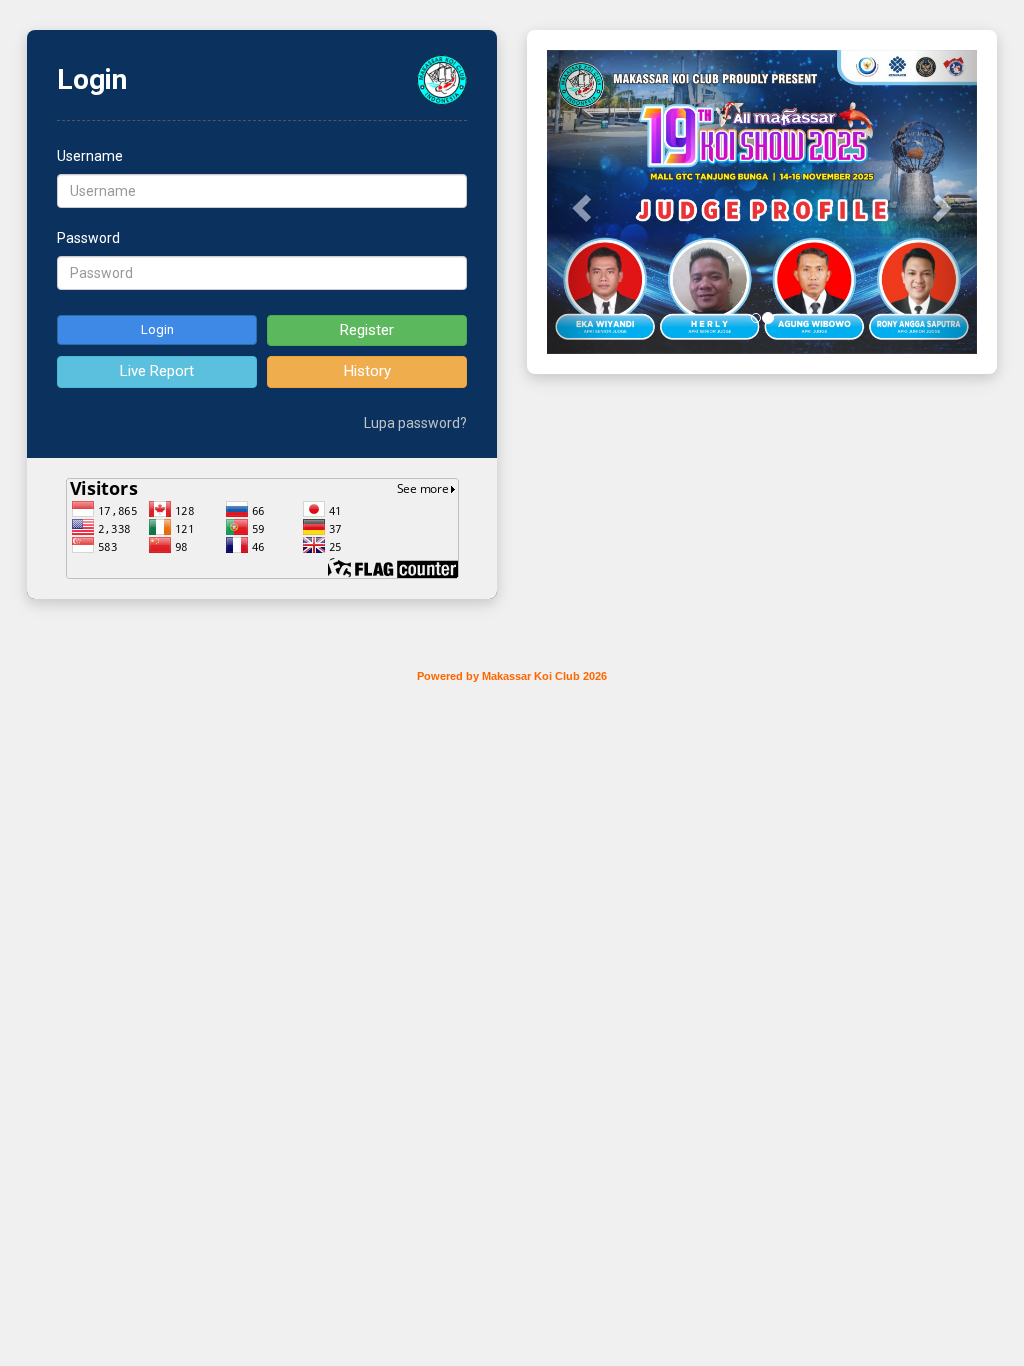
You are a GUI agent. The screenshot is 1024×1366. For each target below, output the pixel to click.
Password (88, 238)
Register (367, 330)
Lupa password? (415, 423)
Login (157, 329)
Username (90, 156)
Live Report (157, 371)
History (367, 371)
